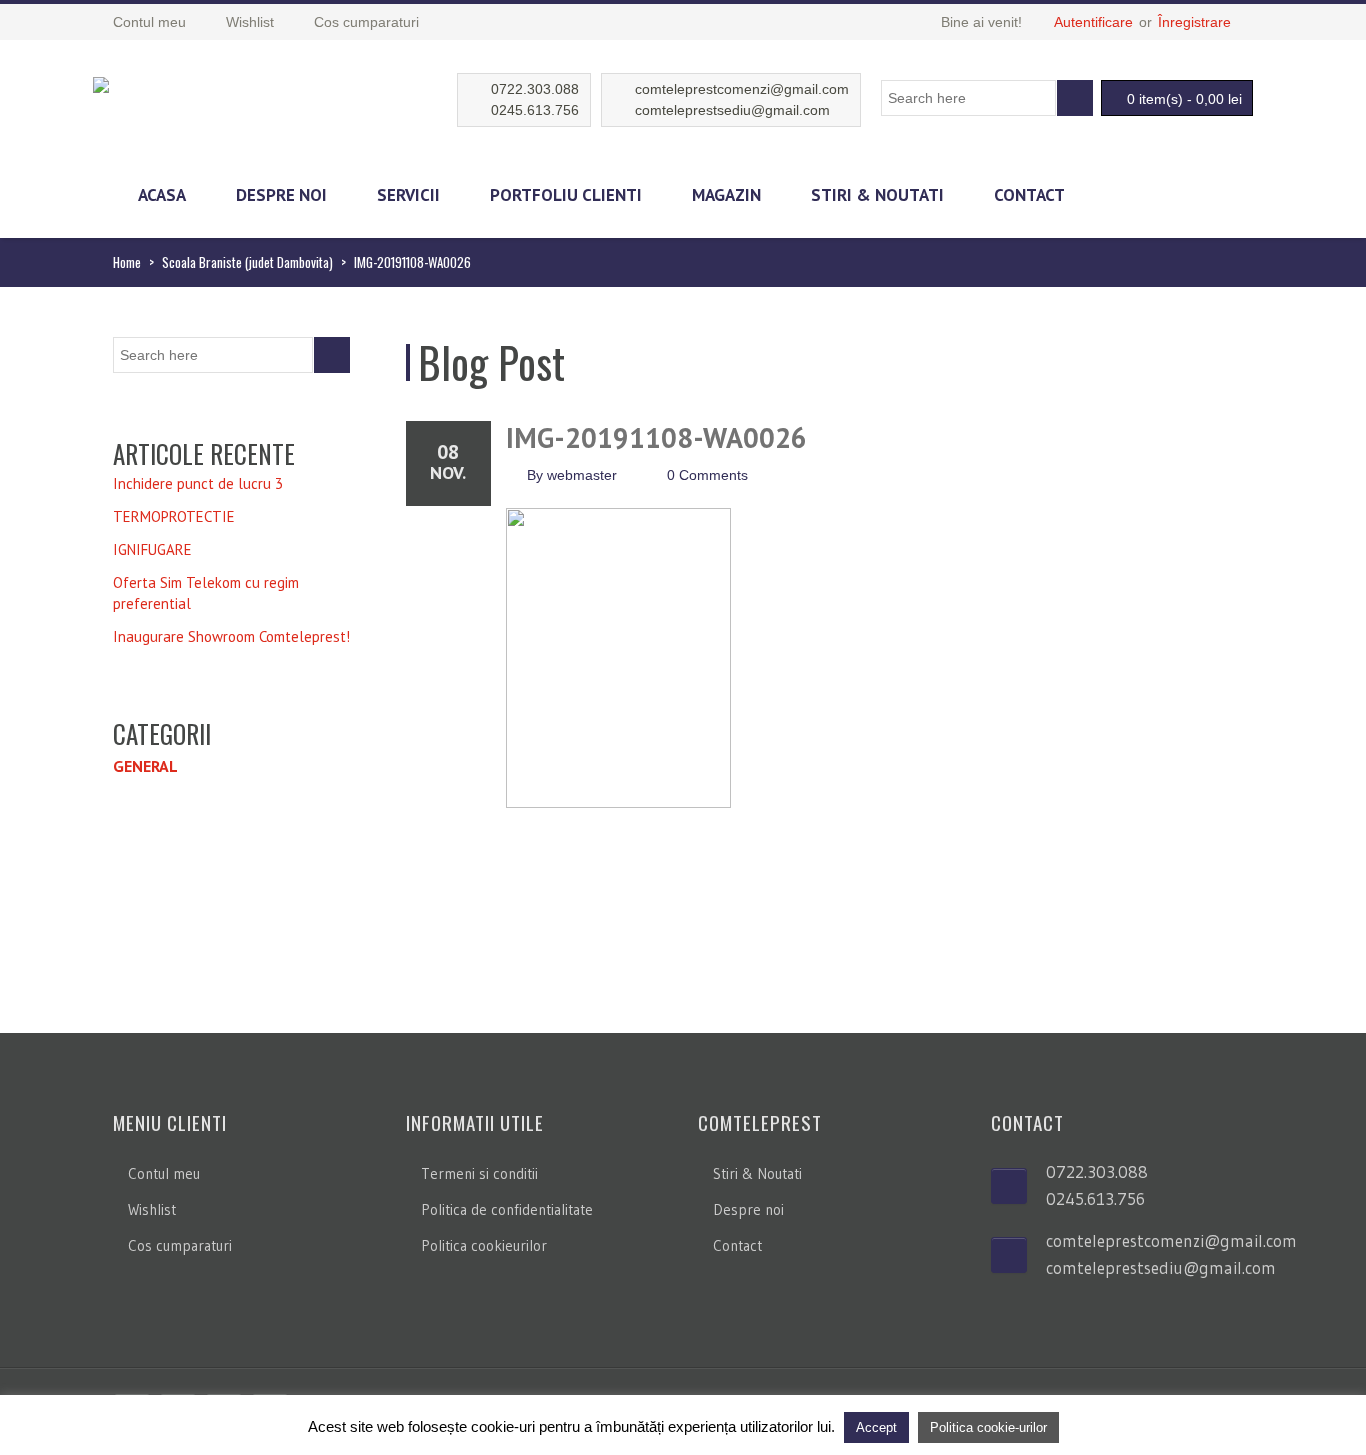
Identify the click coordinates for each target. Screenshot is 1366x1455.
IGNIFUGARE (152, 549)
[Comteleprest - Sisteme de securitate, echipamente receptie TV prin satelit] (101, 82)
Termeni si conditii (479, 1173)
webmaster (582, 475)
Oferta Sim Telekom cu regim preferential (206, 593)
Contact (1029, 195)
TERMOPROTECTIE (174, 516)
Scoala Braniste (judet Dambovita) (247, 262)
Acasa (162, 195)
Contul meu (164, 1173)
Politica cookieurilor (484, 1245)
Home (127, 262)
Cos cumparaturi (180, 1245)
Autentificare (1093, 22)
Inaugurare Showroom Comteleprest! (231, 636)
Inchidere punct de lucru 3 (198, 483)
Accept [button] (876, 1427)
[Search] (1075, 98)
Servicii (408, 195)
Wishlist (152, 1209)
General (145, 766)
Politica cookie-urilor (988, 1427)
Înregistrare (1194, 22)
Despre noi (281, 195)
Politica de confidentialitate (507, 1209)
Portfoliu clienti (566, 195)
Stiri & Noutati (877, 195)
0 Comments (707, 475)
